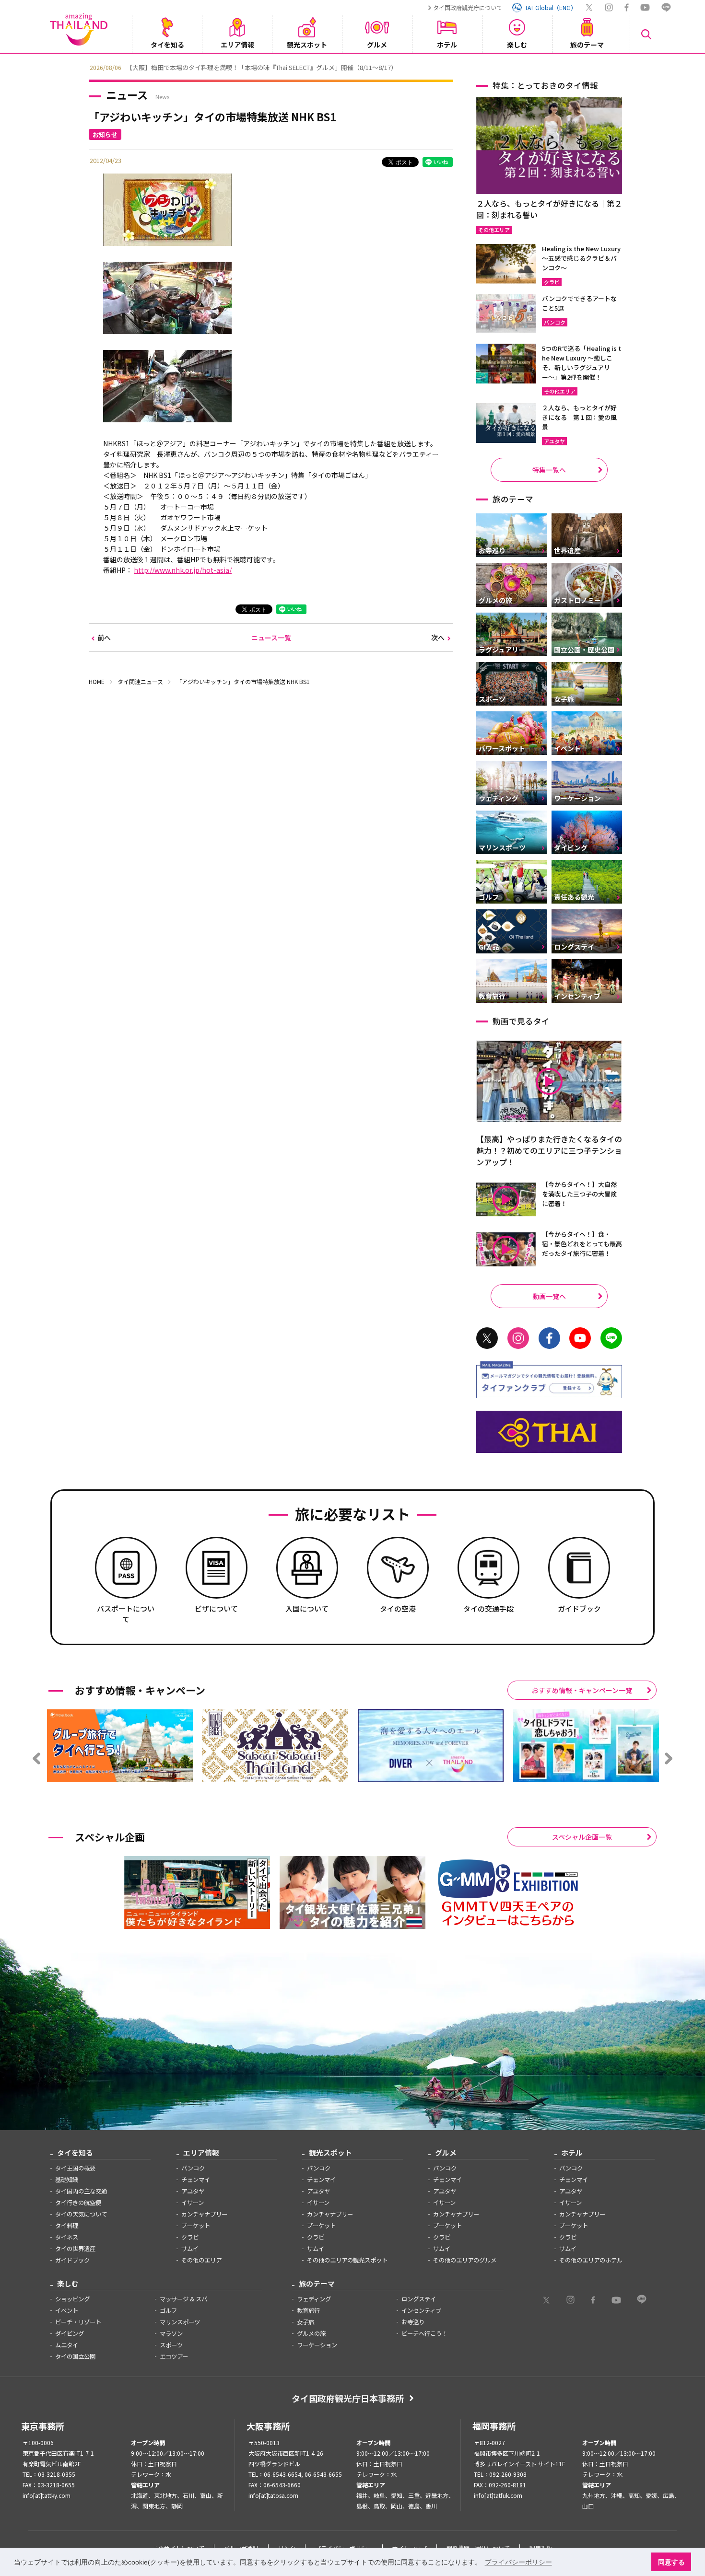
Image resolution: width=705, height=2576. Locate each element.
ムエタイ (67, 2345)
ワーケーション (317, 2345)
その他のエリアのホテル (591, 2260)
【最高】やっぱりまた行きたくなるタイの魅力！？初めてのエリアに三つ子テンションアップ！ (549, 1150)
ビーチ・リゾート (78, 2322)
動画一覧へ (549, 1296)
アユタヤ (193, 2191)
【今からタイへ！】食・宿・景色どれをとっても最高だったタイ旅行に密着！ (582, 1244)
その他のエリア (201, 2260)
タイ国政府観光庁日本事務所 (348, 2398)
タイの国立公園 (75, 2356)
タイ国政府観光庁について (468, 7)
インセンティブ (421, 2310)
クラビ (190, 2237)
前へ (104, 638)
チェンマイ (196, 2180)
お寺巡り (413, 2322)
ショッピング (72, 2299)
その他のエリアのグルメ (465, 2260)
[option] (352, 67)
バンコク (193, 2168)
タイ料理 (67, 2226)
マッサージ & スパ (183, 2299)
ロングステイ (419, 2299)
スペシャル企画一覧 (582, 1837)
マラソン (171, 2333)
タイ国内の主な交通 (81, 2191)
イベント (67, 2310)
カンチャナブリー (204, 2214)
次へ (438, 638)
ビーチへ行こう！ (424, 2333)
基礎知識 (67, 2180)
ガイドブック (72, 2260)
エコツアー (174, 2356)
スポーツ (171, 2345)
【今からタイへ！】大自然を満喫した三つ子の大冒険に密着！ (579, 1194)
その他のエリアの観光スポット (347, 2260)
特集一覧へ (549, 470)
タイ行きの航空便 (78, 2203)
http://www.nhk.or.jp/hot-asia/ (183, 570)
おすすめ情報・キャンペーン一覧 (582, 1690)
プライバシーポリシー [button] (518, 2562)
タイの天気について (81, 2214)
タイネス (67, 2237)
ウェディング (314, 2299)
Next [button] (623, 67)
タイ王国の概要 (75, 2168)
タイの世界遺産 (75, 2249)
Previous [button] (82, 67)
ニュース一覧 (271, 638)
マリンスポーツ (180, 2322)
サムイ (190, 2249)
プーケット (196, 2226)
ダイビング (70, 2333)
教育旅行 (308, 2310)
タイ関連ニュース (140, 681)
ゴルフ (168, 2310)
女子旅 (305, 2322)
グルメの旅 (311, 2333)
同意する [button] (671, 2562)
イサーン (193, 2203)
